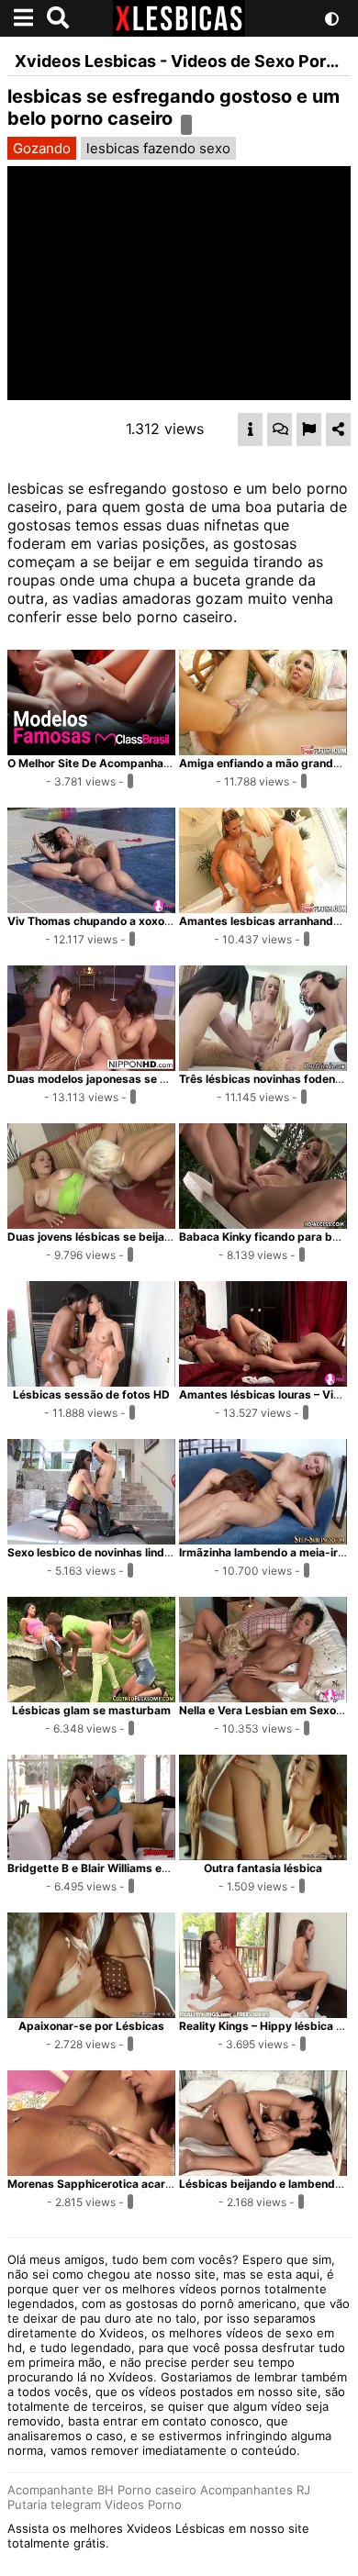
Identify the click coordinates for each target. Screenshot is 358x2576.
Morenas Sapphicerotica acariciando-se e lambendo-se (157, 2184)
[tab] (250, 429)
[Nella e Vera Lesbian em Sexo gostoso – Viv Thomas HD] (263, 1697)
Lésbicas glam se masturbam (91, 1710)
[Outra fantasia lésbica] (263, 1855)
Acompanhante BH (61, 2490)
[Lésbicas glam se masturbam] (91, 1697)
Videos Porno (143, 2504)
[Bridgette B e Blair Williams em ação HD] (91, 1855)
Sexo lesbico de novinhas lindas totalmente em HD (142, 1552)
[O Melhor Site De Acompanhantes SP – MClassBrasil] (91, 750)
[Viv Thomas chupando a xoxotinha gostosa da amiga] (91, 908)
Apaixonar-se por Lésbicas (91, 2026)
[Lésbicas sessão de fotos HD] (91, 1381)
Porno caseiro (157, 2490)
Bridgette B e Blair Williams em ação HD (113, 1868)
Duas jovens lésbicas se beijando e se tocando (132, 1237)
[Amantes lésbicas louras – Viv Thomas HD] (263, 1381)
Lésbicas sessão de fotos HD (91, 1394)
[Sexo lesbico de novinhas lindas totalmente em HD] (91, 1539)
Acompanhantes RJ (255, 2490)
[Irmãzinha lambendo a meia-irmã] (263, 1539)
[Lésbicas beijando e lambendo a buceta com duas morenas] (263, 2170)
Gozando (42, 148)
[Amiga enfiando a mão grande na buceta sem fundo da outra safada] (263, 750)
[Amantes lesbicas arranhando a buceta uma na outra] (263, 908)
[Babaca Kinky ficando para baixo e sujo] (263, 1223)
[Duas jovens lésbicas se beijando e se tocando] (91, 1223)
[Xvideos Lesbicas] (179, 31)
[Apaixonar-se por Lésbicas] (91, 2013)
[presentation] (250, 429)
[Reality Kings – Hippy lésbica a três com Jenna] (263, 2013)
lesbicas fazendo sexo (158, 148)
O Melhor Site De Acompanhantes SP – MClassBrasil (147, 763)
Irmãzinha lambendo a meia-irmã (267, 1552)
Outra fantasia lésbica (263, 1868)
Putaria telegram (54, 2504)
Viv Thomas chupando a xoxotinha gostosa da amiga (149, 921)
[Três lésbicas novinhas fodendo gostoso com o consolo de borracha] (263, 1065)
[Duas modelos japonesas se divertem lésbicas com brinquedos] (91, 1065)
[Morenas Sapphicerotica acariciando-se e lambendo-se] (91, 2170)
